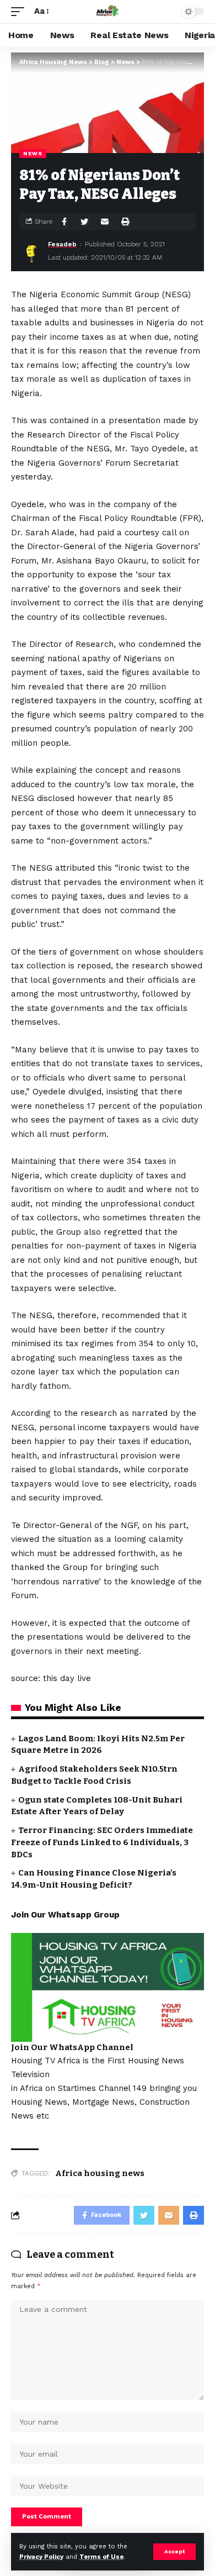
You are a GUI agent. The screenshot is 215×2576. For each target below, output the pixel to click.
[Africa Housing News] (108, 12)
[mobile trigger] (20, 12)
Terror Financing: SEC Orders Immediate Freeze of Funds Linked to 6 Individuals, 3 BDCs (102, 1842)
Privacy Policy (41, 2557)
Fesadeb (62, 244)
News (33, 153)
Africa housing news (100, 2173)
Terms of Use (101, 2557)
